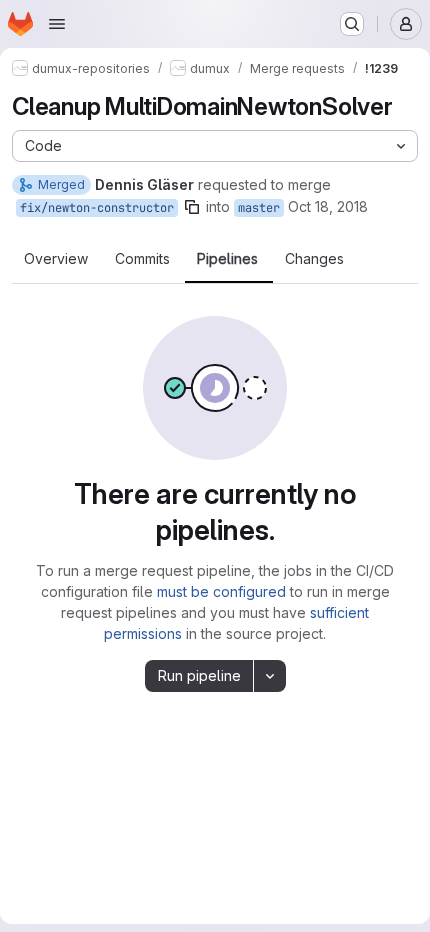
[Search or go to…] (352, 24)
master (259, 208)
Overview (56, 259)
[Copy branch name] (192, 207)
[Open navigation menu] (57, 24)
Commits (142, 259)
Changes (314, 259)
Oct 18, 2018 (328, 206)
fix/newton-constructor (97, 208)
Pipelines (227, 259)
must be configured (221, 591)
